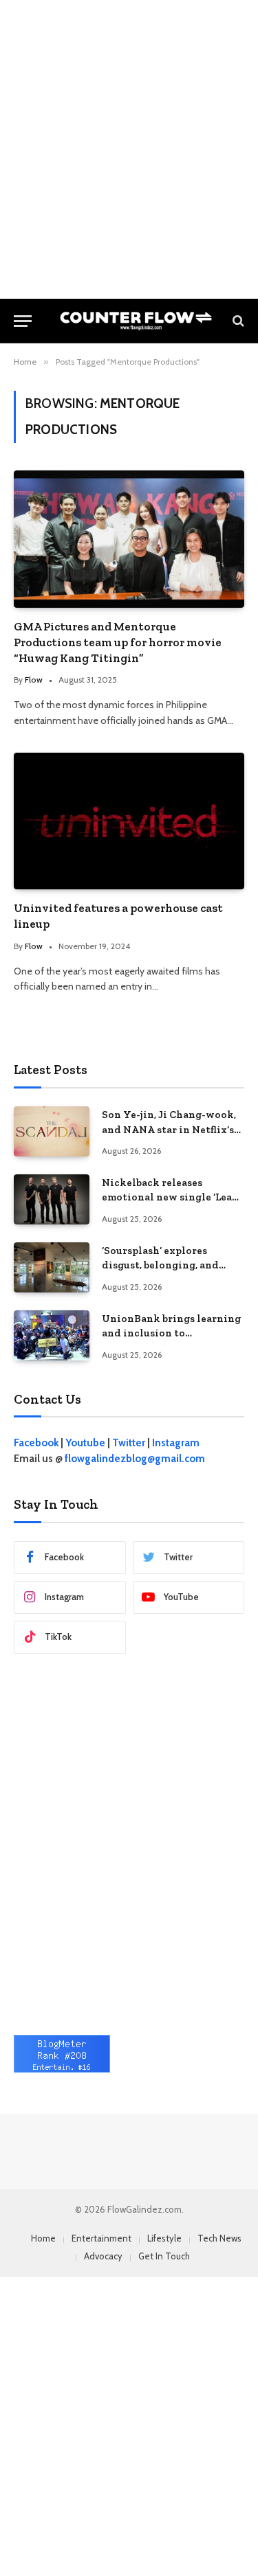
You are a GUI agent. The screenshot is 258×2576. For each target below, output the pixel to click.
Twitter (129, 1443)
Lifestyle (164, 2238)
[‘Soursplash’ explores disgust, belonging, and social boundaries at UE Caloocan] (52, 1267)
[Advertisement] (129, 149)
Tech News (219, 2238)
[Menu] (23, 321)
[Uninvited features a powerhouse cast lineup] (129, 821)
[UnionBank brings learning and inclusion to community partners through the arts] (52, 1335)
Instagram (176, 1443)
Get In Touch (164, 2256)
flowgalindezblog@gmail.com (135, 1459)
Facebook (36, 1443)
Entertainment (101, 2238)
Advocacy (103, 2256)
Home (43, 2238)
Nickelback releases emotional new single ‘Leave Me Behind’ (173, 1197)
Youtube (85, 1443)
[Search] (237, 321)
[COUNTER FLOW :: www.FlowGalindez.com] (136, 321)
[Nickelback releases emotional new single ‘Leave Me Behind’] (52, 1199)
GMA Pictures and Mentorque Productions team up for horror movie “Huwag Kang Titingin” (118, 642)
